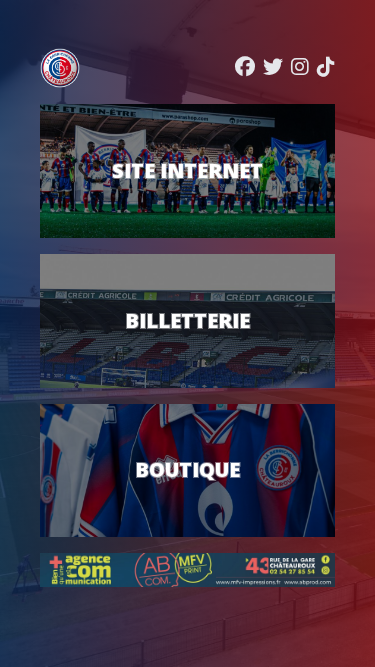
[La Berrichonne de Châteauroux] (60, 68)
